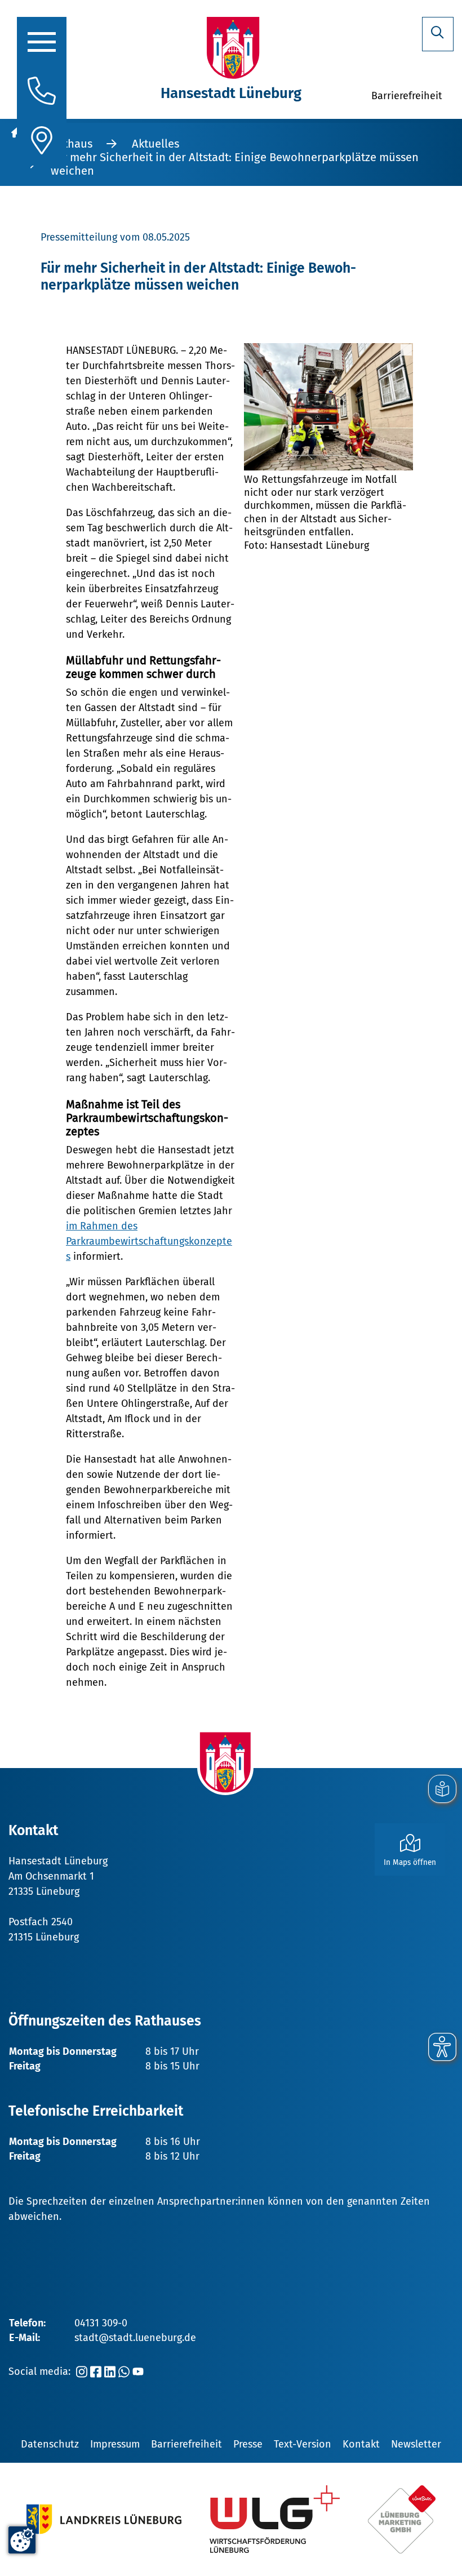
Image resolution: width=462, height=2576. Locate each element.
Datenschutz (50, 2444)
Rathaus (72, 144)
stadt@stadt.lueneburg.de (135, 2338)
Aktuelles (156, 144)
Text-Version (303, 2444)
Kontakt (361, 2444)
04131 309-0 (101, 2323)
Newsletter (416, 2444)
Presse (248, 2444)
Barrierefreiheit (186, 2444)
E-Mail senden (90, 1776)
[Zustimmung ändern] (22, 2540)
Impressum (115, 2444)
